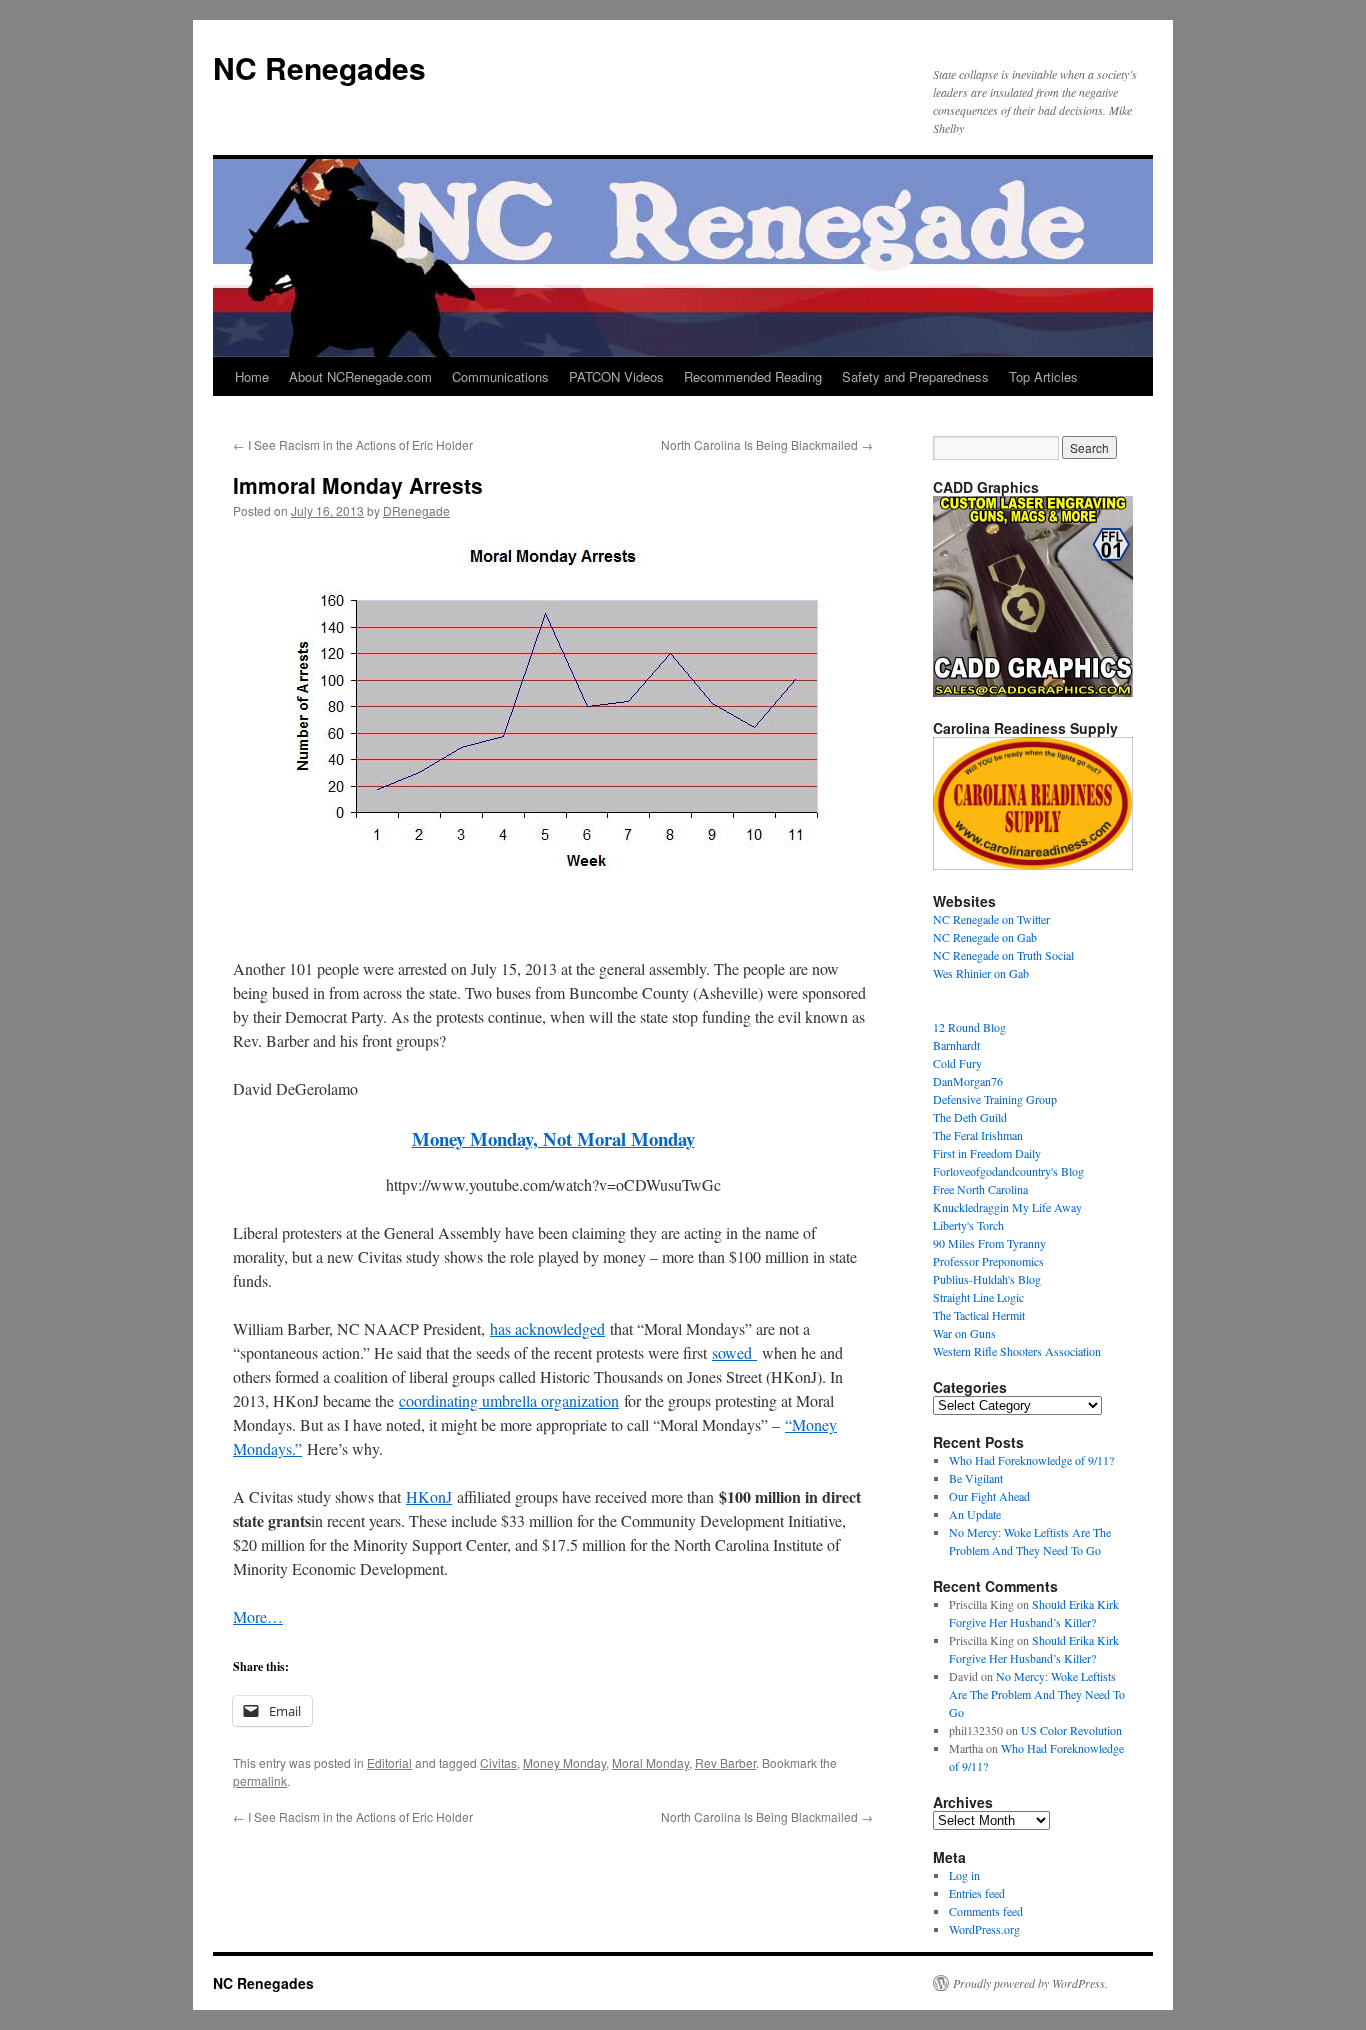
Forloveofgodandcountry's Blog (1008, 1171)
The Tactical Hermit (979, 1315)
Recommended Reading (753, 376)
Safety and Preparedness (915, 376)
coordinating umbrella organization (509, 1400)
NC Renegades (319, 67)
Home (252, 376)
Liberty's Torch (968, 1225)
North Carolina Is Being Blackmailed (767, 444)
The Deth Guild (970, 1117)
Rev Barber (725, 1762)
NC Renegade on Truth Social (1003, 955)
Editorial (389, 1762)
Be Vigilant (976, 1478)
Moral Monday (650, 1762)
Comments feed (986, 1911)
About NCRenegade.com (360, 376)
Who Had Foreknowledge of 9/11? (1031, 1460)
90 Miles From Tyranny (989, 1243)
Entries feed (977, 1893)
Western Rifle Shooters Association (1017, 1351)
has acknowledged (547, 1328)
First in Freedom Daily (987, 1153)
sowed (734, 1352)
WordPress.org (984, 1929)
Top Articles (1043, 376)
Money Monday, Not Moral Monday (553, 1138)
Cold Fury (957, 1063)
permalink (260, 1780)
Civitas (498, 1762)
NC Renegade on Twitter (991, 919)
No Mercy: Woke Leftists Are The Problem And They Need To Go (1037, 1694)
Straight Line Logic (978, 1297)
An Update (975, 1514)
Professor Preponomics (988, 1261)
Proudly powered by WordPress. (1030, 1983)
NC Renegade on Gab (985, 937)
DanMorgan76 (968, 1081)
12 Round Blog (969, 1027)
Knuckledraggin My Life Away (1007, 1207)
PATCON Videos (616, 376)
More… (258, 1616)
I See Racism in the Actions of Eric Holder (353, 444)
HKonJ (429, 1496)
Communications (500, 376)
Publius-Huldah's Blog (987, 1279)
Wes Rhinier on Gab (981, 973)
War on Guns (964, 1333)
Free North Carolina (980, 1189)
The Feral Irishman (978, 1135)
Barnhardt (956, 1045)
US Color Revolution (1071, 1730)
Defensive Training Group (995, 1099)
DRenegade (416, 510)
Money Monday (564, 1762)
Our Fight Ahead (989, 1496)
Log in (964, 1875)
